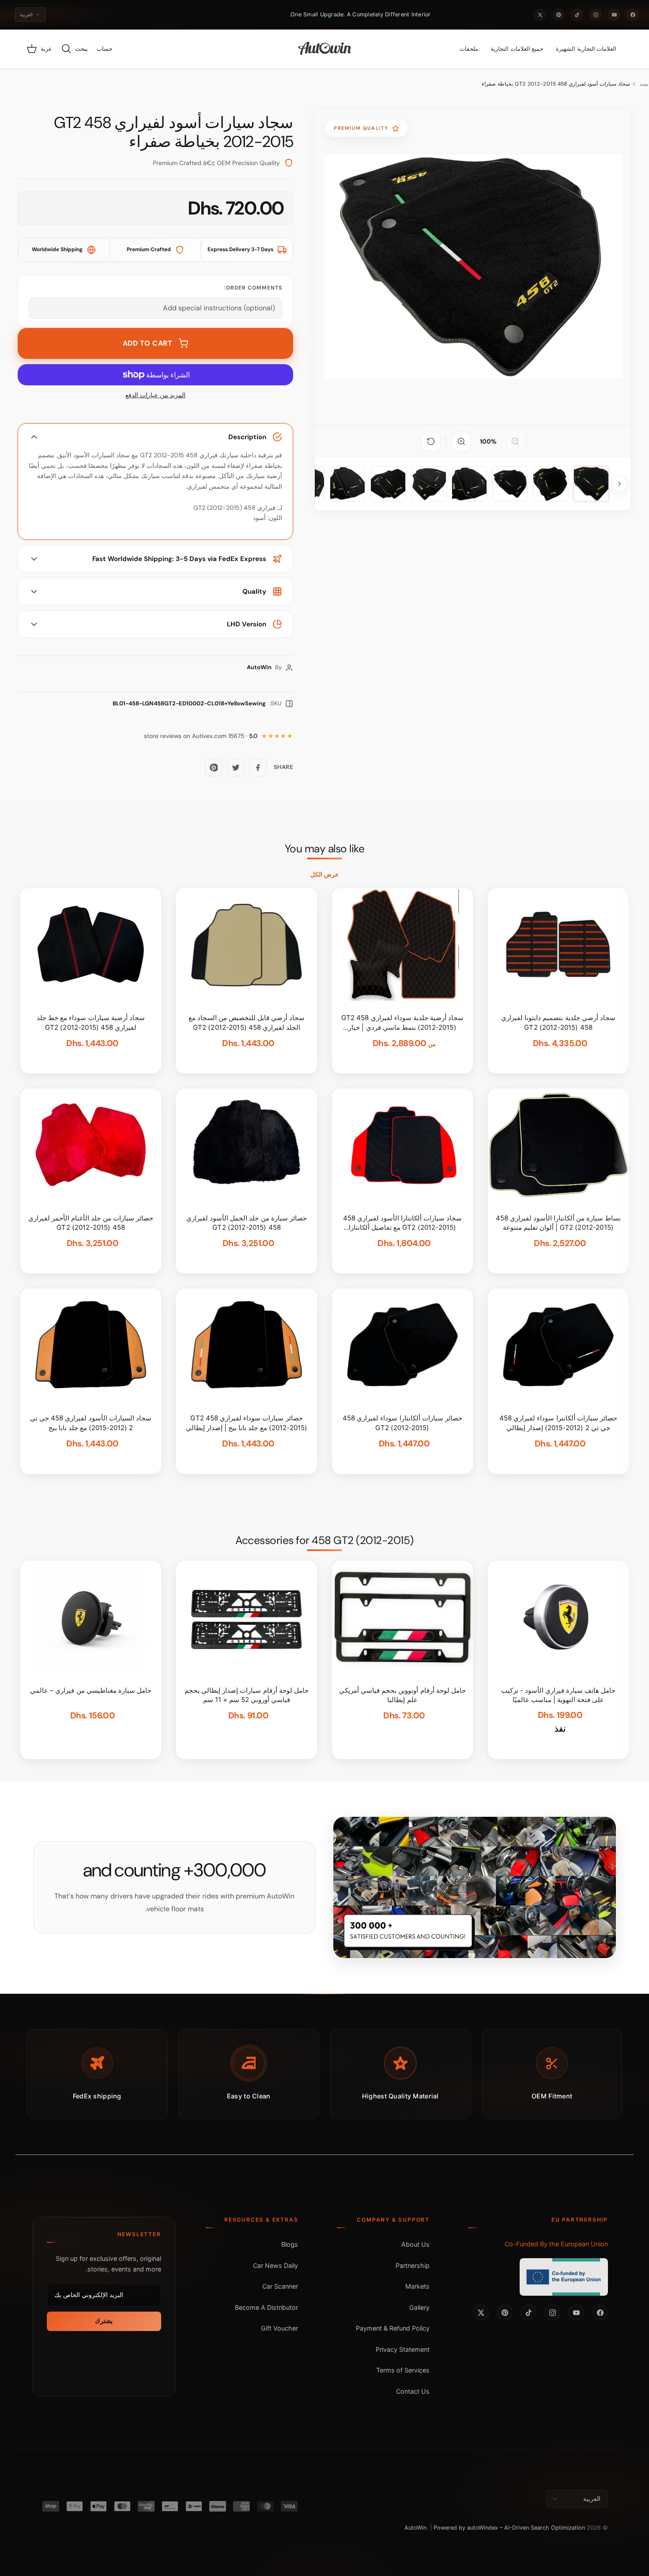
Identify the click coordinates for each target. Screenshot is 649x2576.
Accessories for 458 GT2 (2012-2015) (324, 1540)
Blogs (290, 2244)
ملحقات (469, 49)
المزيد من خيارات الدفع (155, 395)
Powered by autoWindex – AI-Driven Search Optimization (509, 2528)
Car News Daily (275, 2265)
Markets (417, 2286)
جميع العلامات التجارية (517, 49)
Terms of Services (403, 2370)
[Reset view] (431, 441)
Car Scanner (280, 2286)
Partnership (413, 2265)
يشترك (104, 2321)
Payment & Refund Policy (393, 2328)
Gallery (419, 2307)
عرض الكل (324, 874)
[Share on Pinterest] (214, 768)
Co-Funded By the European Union (556, 2244)
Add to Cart (148, 343)
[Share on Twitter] (236, 768)
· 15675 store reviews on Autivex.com (201, 736)
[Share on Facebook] (258, 768)
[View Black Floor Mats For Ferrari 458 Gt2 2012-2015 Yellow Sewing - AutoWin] (591, 484)
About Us (415, 2244)
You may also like (325, 849)
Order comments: (253, 288)
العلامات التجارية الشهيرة (586, 49)
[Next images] (619, 484)
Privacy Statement (403, 2349)
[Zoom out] (515, 441)
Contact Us (413, 2391)
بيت (644, 84)
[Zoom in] (461, 441)
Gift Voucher (279, 2328)
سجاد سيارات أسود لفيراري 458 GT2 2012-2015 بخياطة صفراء (556, 84)
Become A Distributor (266, 2307)
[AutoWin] (325, 49)
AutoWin (415, 2528)
